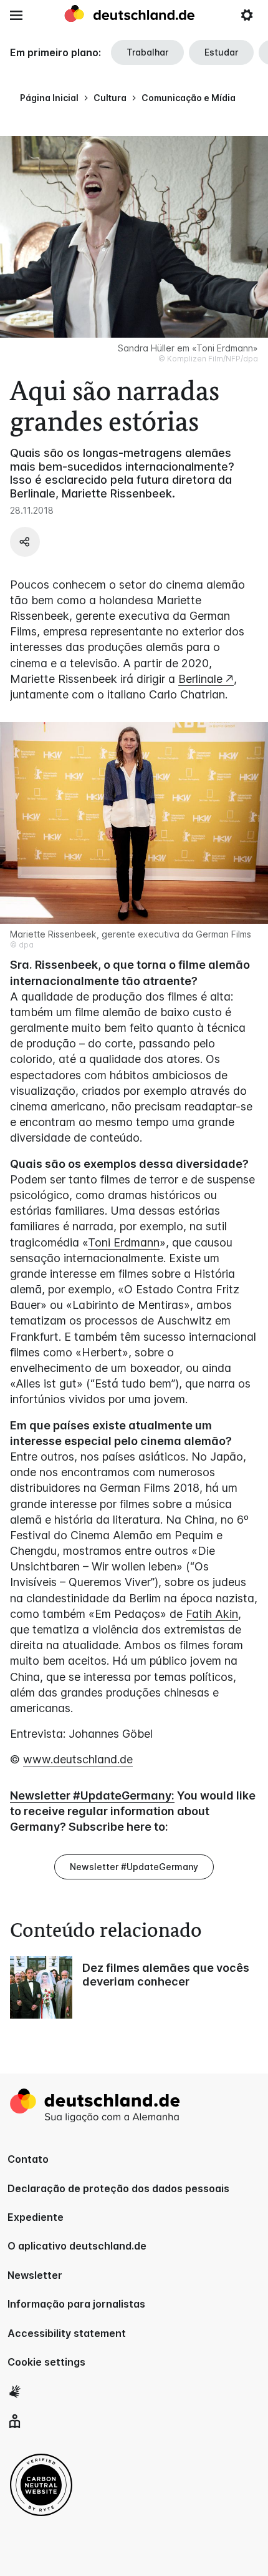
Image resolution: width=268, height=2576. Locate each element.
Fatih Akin (212, 1614)
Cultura (110, 98)
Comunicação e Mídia (189, 98)
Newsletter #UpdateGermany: (92, 1795)
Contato (28, 2159)
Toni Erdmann (124, 1242)
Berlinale (200, 679)
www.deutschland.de (78, 1759)
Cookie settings (46, 2362)
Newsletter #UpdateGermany (134, 1867)
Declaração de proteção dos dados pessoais (118, 2188)
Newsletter (35, 2275)
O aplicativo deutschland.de (77, 2246)
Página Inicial (49, 98)
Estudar (221, 52)
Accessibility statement (67, 2333)
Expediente (36, 2217)
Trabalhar (147, 52)
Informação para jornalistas (76, 2304)
